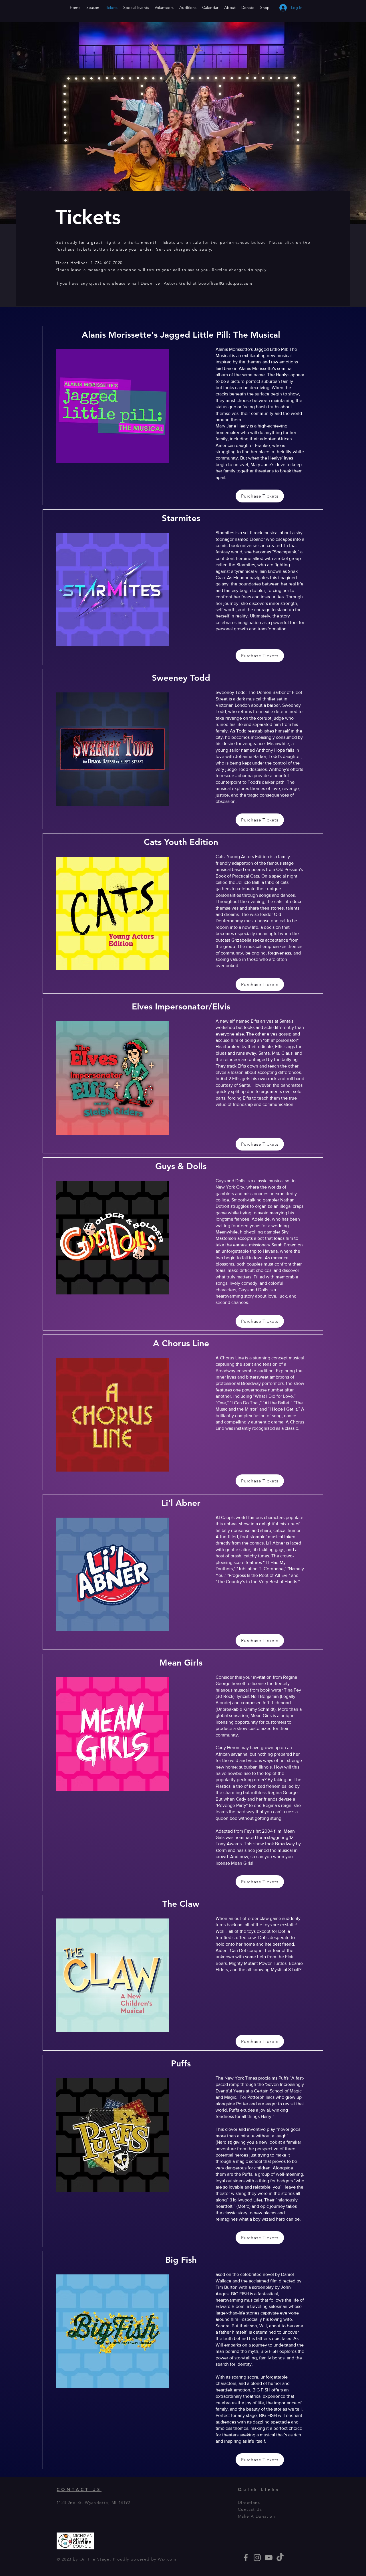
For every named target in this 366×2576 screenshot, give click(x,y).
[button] (315, 6)
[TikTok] (280, 2558)
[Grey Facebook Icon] (246, 2558)
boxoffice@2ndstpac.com (225, 283)
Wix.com (167, 2559)
